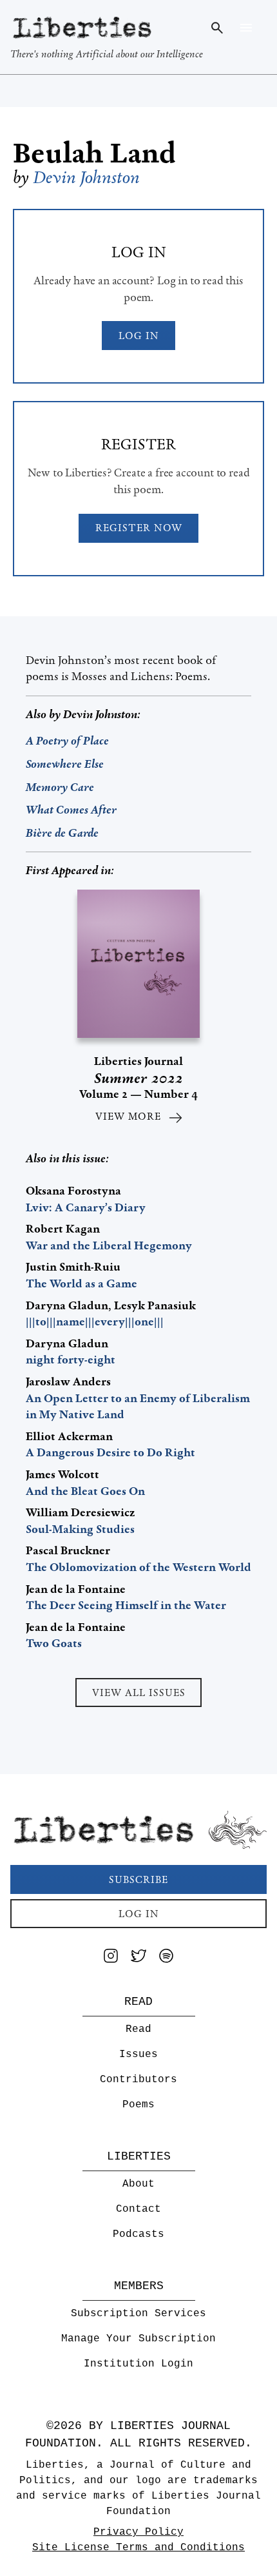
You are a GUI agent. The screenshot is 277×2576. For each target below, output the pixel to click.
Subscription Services (138, 2314)
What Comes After (71, 810)
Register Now (139, 528)
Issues (138, 2054)
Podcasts (138, 2234)
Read (138, 2029)
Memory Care (60, 787)
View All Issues (139, 1693)
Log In (139, 336)
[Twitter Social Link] (138, 1958)
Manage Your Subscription (138, 2339)
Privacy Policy (138, 2532)
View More (128, 1116)
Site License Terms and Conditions (138, 2548)
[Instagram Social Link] (111, 1958)
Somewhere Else (65, 764)
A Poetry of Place (67, 741)
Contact (138, 2209)
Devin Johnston (87, 177)
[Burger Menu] (246, 28)
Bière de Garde (62, 833)
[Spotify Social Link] (166, 1958)
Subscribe (138, 1879)
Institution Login (138, 2364)
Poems (138, 2105)
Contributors (138, 2080)
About (138, 2184)
